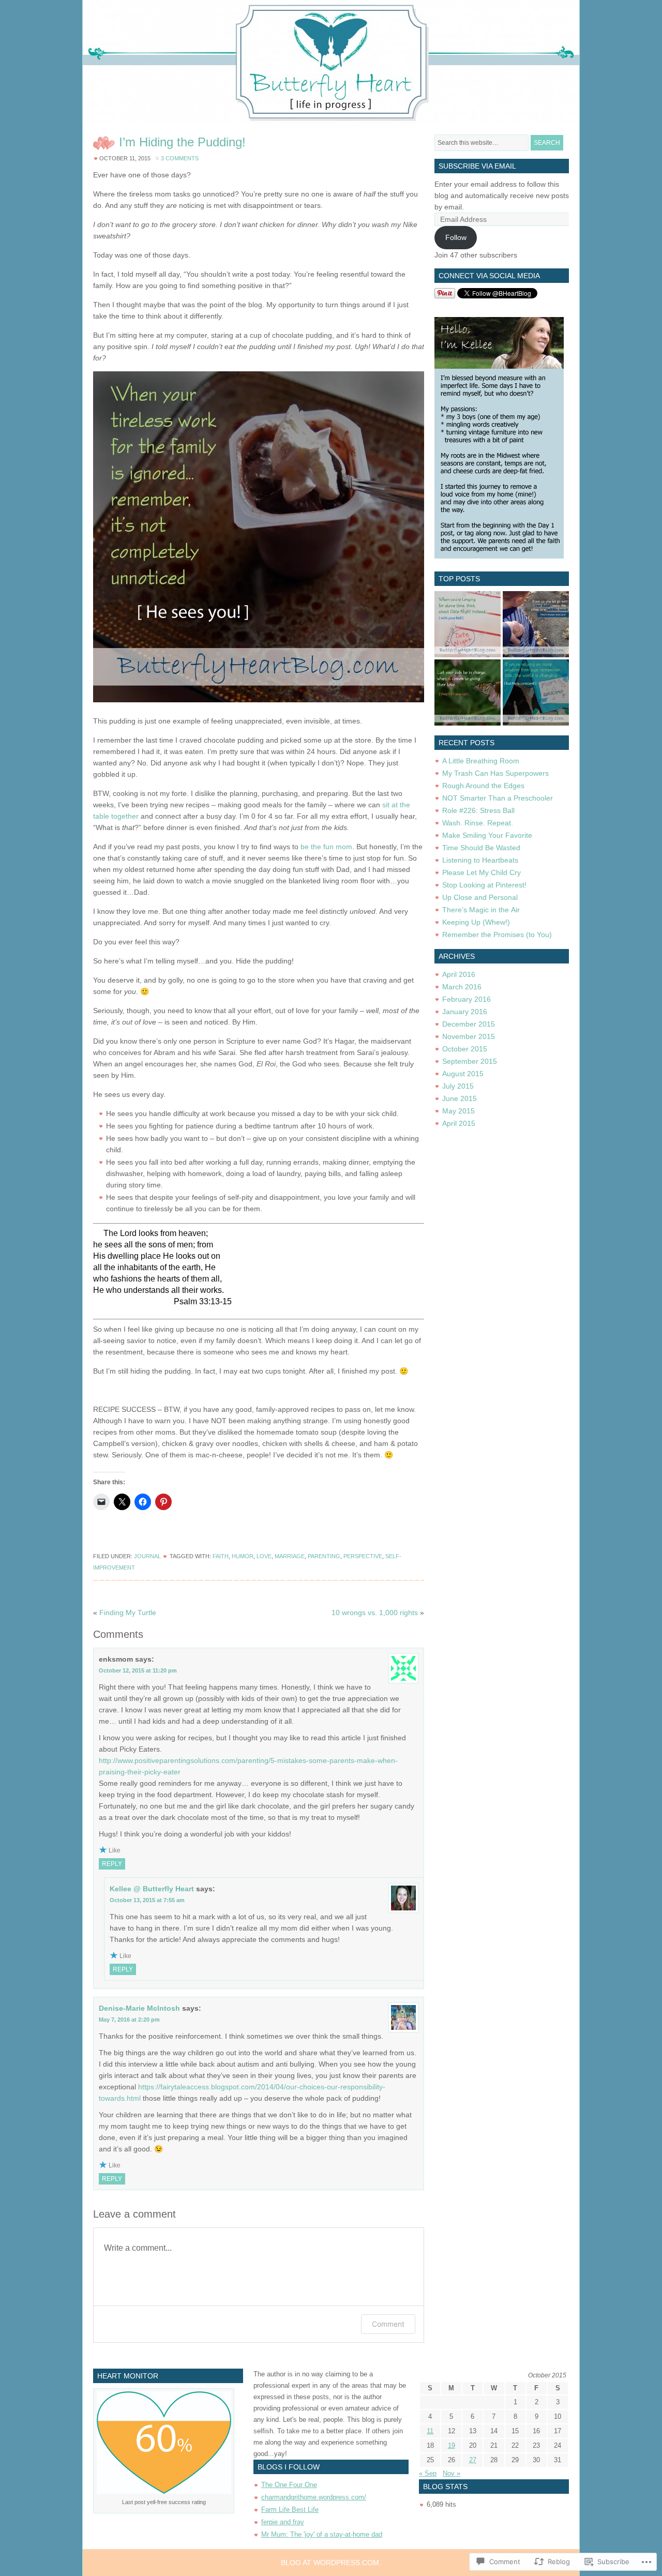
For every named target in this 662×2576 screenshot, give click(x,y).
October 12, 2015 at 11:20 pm (138, 1670)
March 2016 (462, 987)
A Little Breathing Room (481, 761)
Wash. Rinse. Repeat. (478, 823)
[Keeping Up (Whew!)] (536, 692)
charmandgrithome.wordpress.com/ (314, 2497)
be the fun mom (326, 847)
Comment (388, 2324)
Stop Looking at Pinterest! (484, 885)
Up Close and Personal (480, 897)
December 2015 (469, 1024)
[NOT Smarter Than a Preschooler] (536, 624)
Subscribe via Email (477, 166)
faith (221, 1556)
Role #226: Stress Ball (478, 810)
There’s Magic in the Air (481, 910)
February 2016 (467, 999)
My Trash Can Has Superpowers (495, 773)
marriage (290, 1556)
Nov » (452, 2473)
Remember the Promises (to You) (497, 935)
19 (452, 2445)
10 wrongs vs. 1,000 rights (375, 1613)
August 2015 (463, 1074)
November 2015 (469, 1036)
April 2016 (459, 974)
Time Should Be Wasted (481, 848)
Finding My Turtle (128, 1613)
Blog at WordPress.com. (331, 2563)
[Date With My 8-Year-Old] (468, 624)
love (264, 1556)
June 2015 (460, 1098)
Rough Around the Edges (483, 786)
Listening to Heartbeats (480, 860)
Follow (456, 237)
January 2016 (465, 1012)
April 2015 (459, 1123)
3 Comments (180, 158)
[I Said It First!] (468, 692)
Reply (112, 1864)
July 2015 (458, 1086)
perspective (363, 1556)
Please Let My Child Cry (482, 872)
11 (430, 2431)
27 (473, 2460)
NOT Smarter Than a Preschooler (498, 798)
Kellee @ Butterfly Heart (152, 1889)
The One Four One (289, 2485)
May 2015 (458, 1111)
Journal (147, 1556)
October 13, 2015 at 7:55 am (147, 1900)
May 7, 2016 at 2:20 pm (129, 2020)
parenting (324, 1556)
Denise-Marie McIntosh (139, 2008)
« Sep (428, 2473)
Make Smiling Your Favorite (487, 835)
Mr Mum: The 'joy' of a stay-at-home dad (322, 2534)
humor (243, 1556)
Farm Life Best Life (290, 2510)
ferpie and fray (283, 2522)
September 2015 (470, 1061)
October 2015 (465, 1049)
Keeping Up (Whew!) (476, 922)
